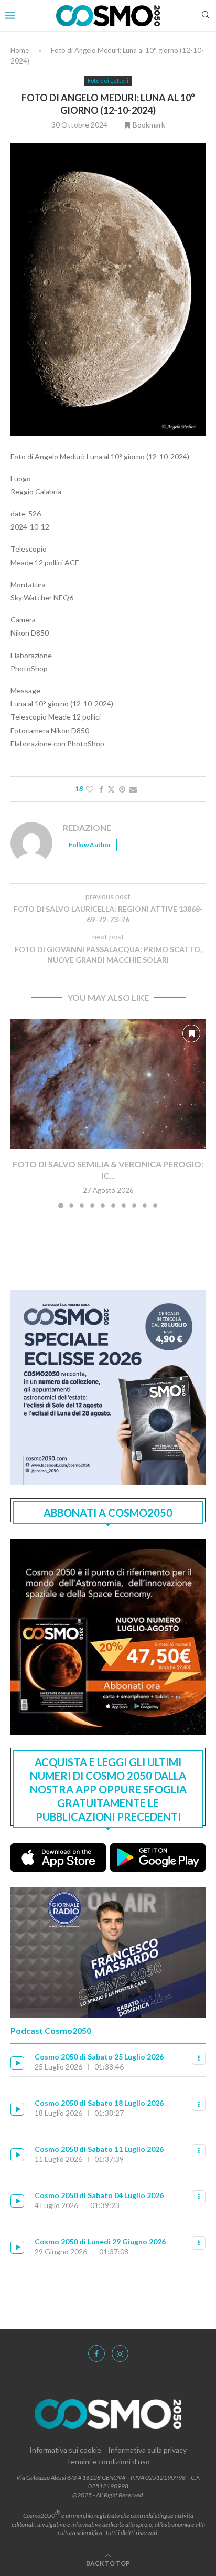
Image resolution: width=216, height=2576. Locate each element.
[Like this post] (90, 789)
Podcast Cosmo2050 (51, 2030)
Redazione (87, 827)
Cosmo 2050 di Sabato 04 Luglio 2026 (99, 2195)
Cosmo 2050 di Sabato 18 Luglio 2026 (99, 2103)
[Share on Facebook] (101, 789)
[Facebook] (96, 2353)
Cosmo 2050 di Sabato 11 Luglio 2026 (99, 2149)
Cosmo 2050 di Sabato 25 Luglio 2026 (99, 2057)
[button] (19, 1113)
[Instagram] (120, 2353)
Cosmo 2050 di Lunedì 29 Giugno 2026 (100, 2241)
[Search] (206, 15)
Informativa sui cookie (65, 2450)
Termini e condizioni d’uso (108, 2461)
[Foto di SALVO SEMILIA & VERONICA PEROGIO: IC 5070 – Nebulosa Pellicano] (108, 1084)
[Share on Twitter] (111, 789)
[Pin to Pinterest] (122, 789)
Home (20, 50)
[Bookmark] (191, 1033)
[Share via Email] (133, 789)
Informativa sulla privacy (147, 2450)
